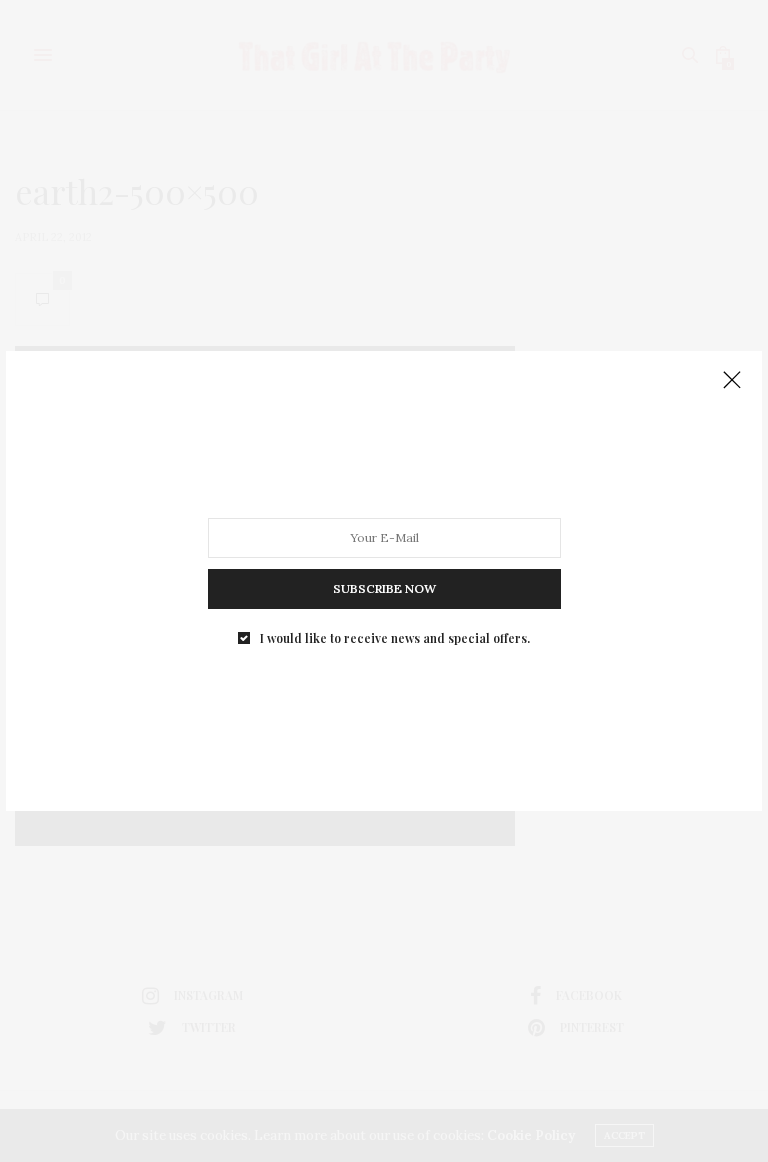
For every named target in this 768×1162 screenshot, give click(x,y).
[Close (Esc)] (732, 381)
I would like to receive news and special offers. (395, 638)
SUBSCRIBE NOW (384, 588)
